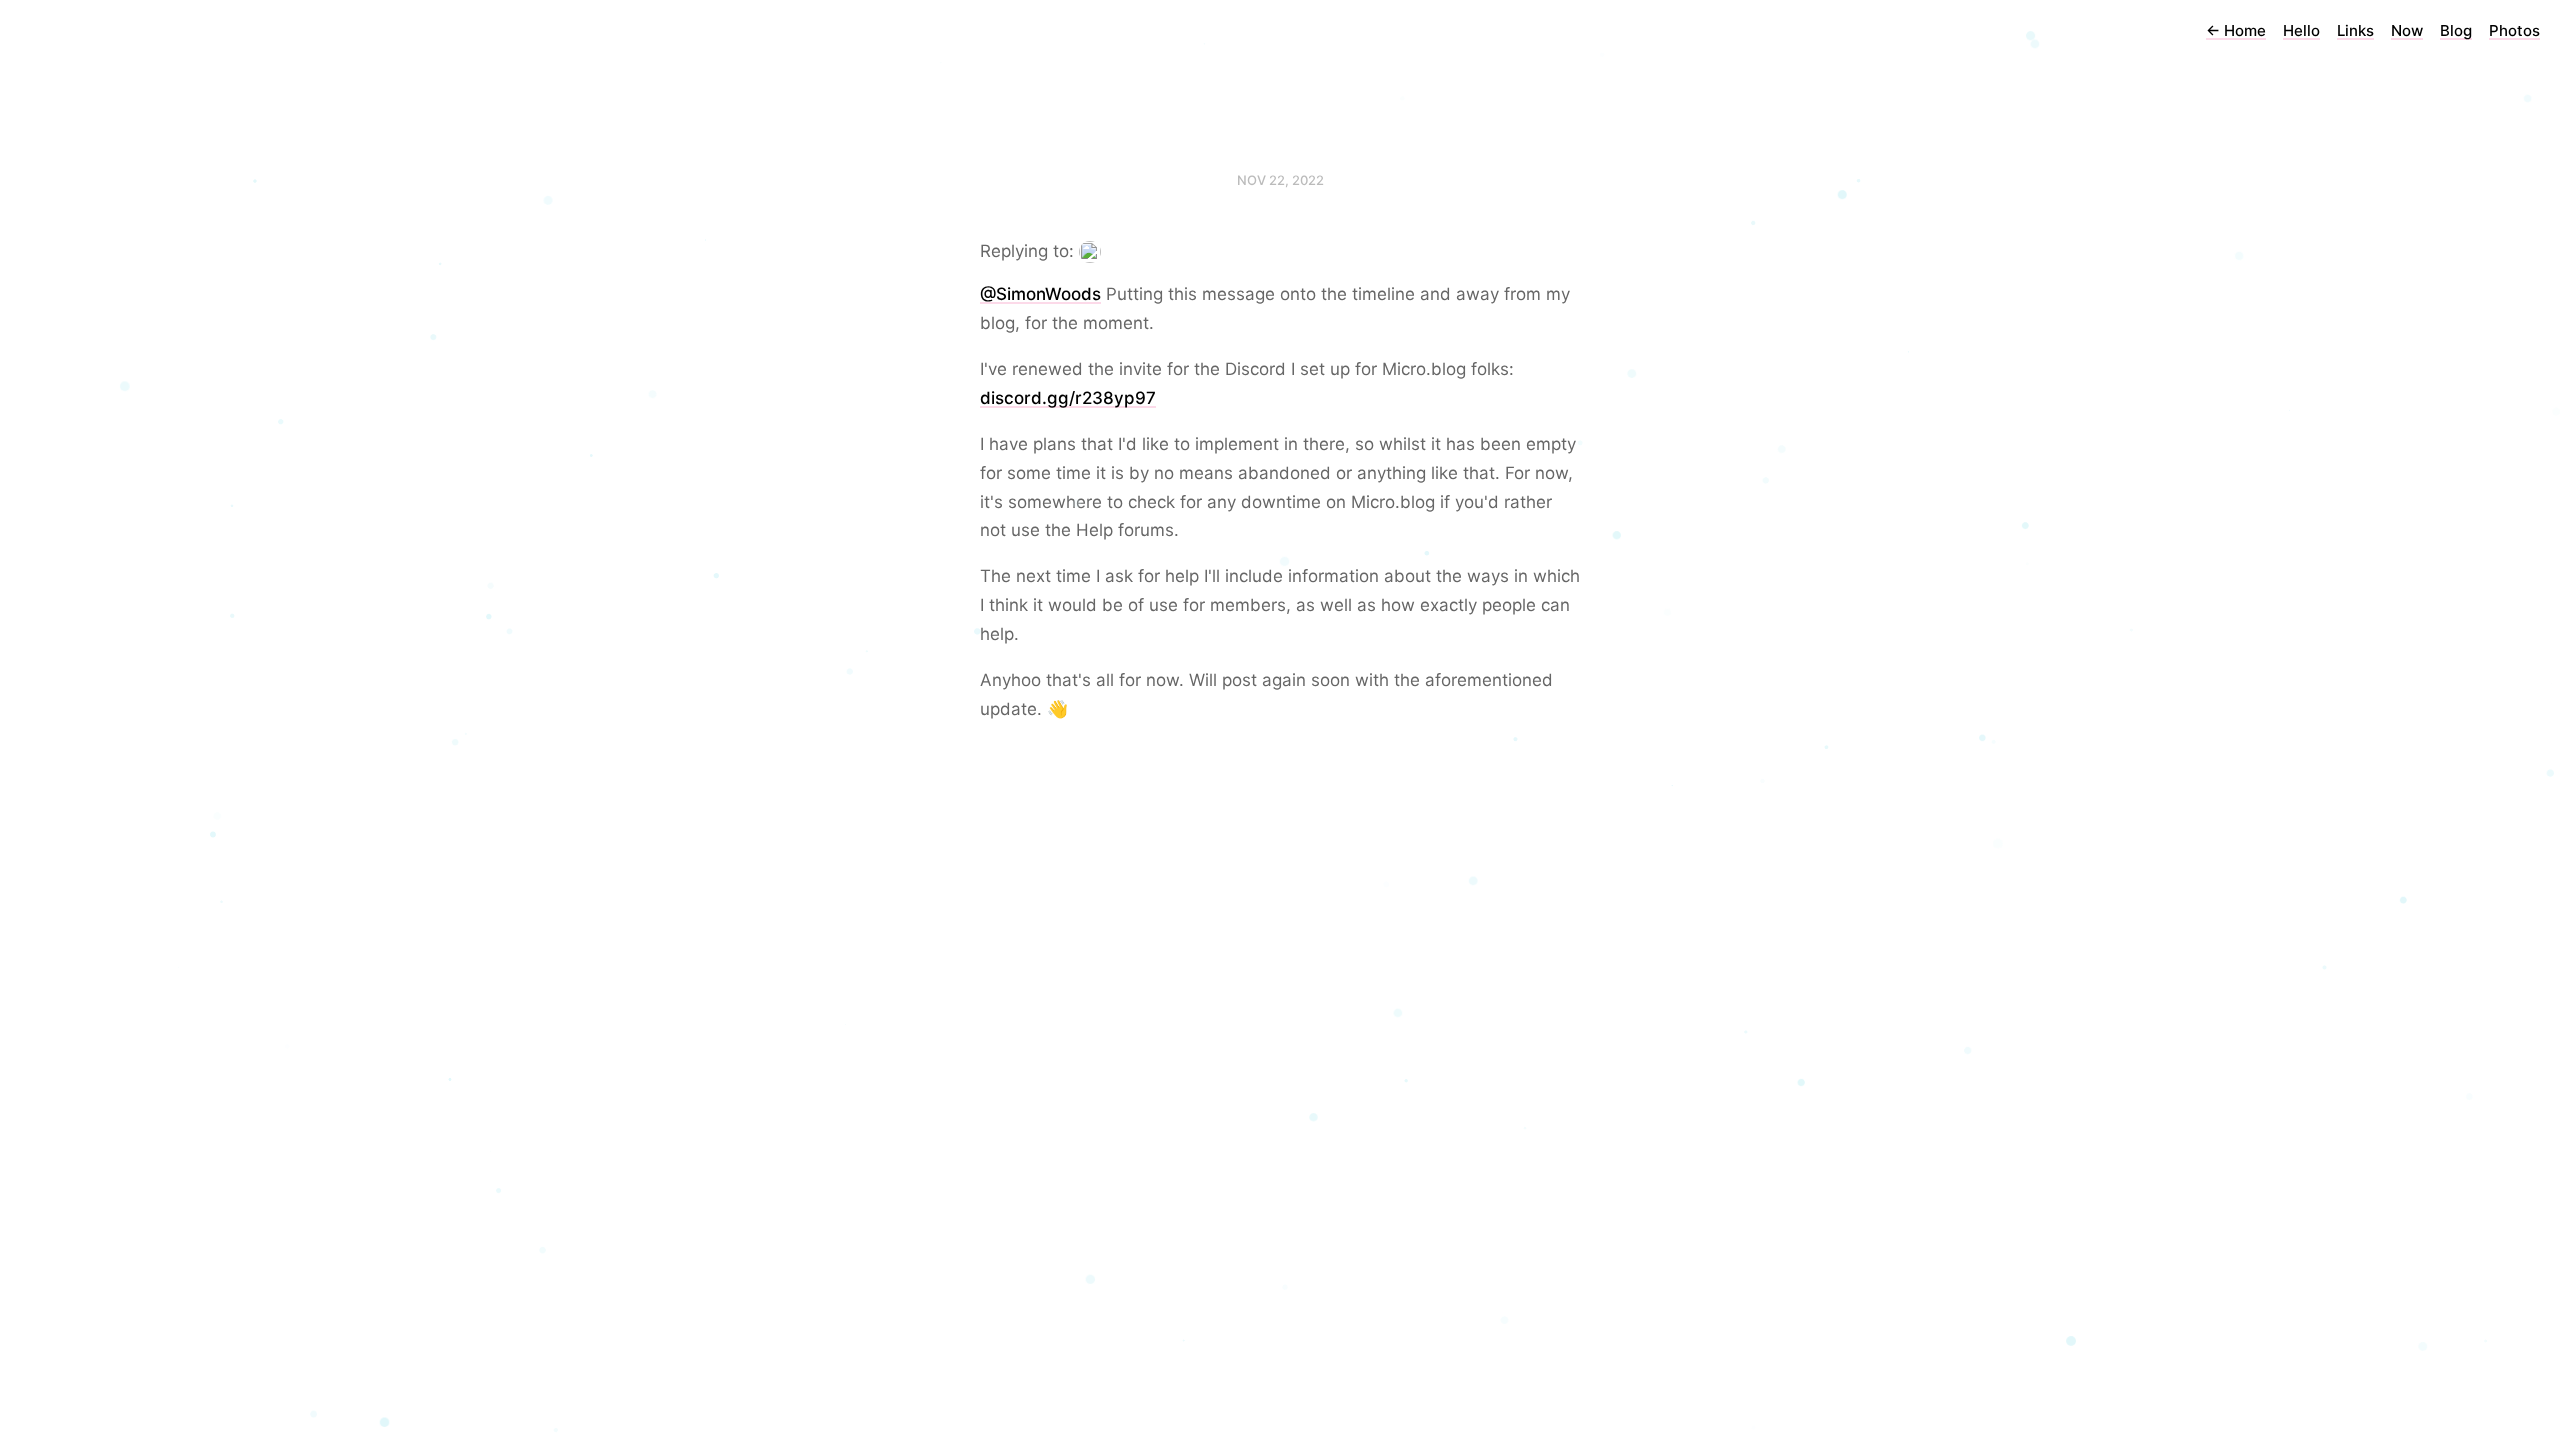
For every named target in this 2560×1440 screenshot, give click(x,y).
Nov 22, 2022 (1280, 180)
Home (2236, 30)
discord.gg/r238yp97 (1068, 398)
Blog (2456, 30)
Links (2355, 30)
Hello (2301, 30)
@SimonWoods (1040, 294)
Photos (2514, 30)
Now (2407, 30)
